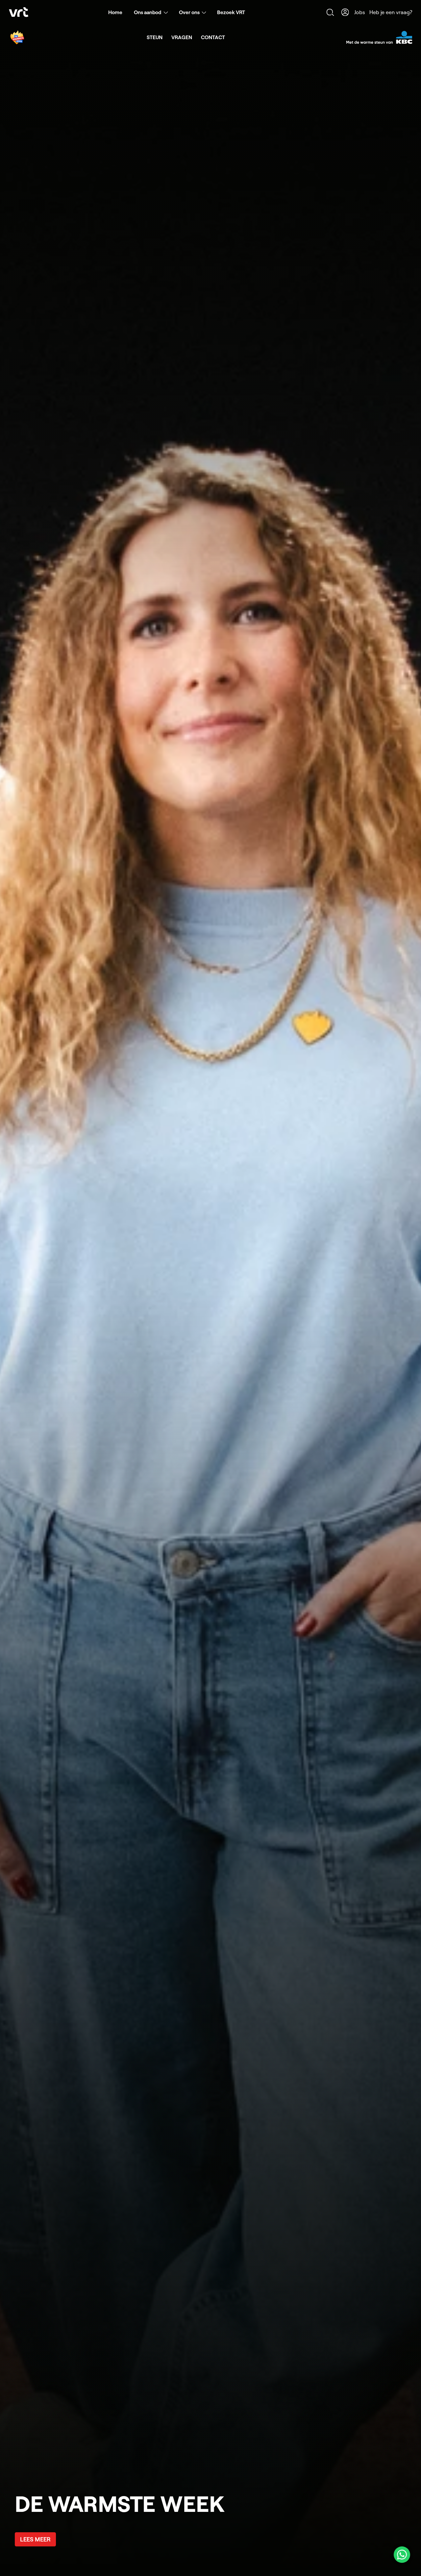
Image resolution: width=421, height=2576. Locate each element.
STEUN (155, 37)
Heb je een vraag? (391, 12)
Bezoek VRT (231, 12)
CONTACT (213, 37)
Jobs (360, 12)
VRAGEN (182, 37)
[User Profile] (345, 12)
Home (115, 12)
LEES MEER (35, 2539)
